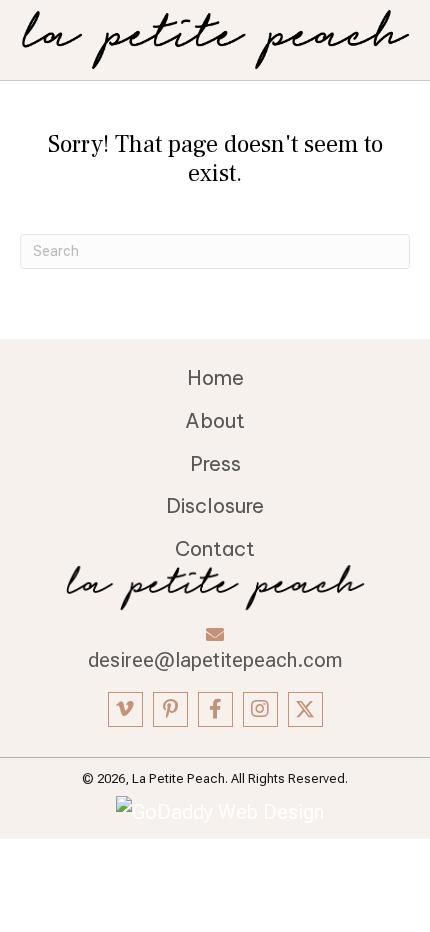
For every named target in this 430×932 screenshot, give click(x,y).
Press (215, 463)
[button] (125, 709)
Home (215, 377)
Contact (215, 548)
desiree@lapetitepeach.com (215, 660)
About (215, 420)
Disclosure (215, 505)
